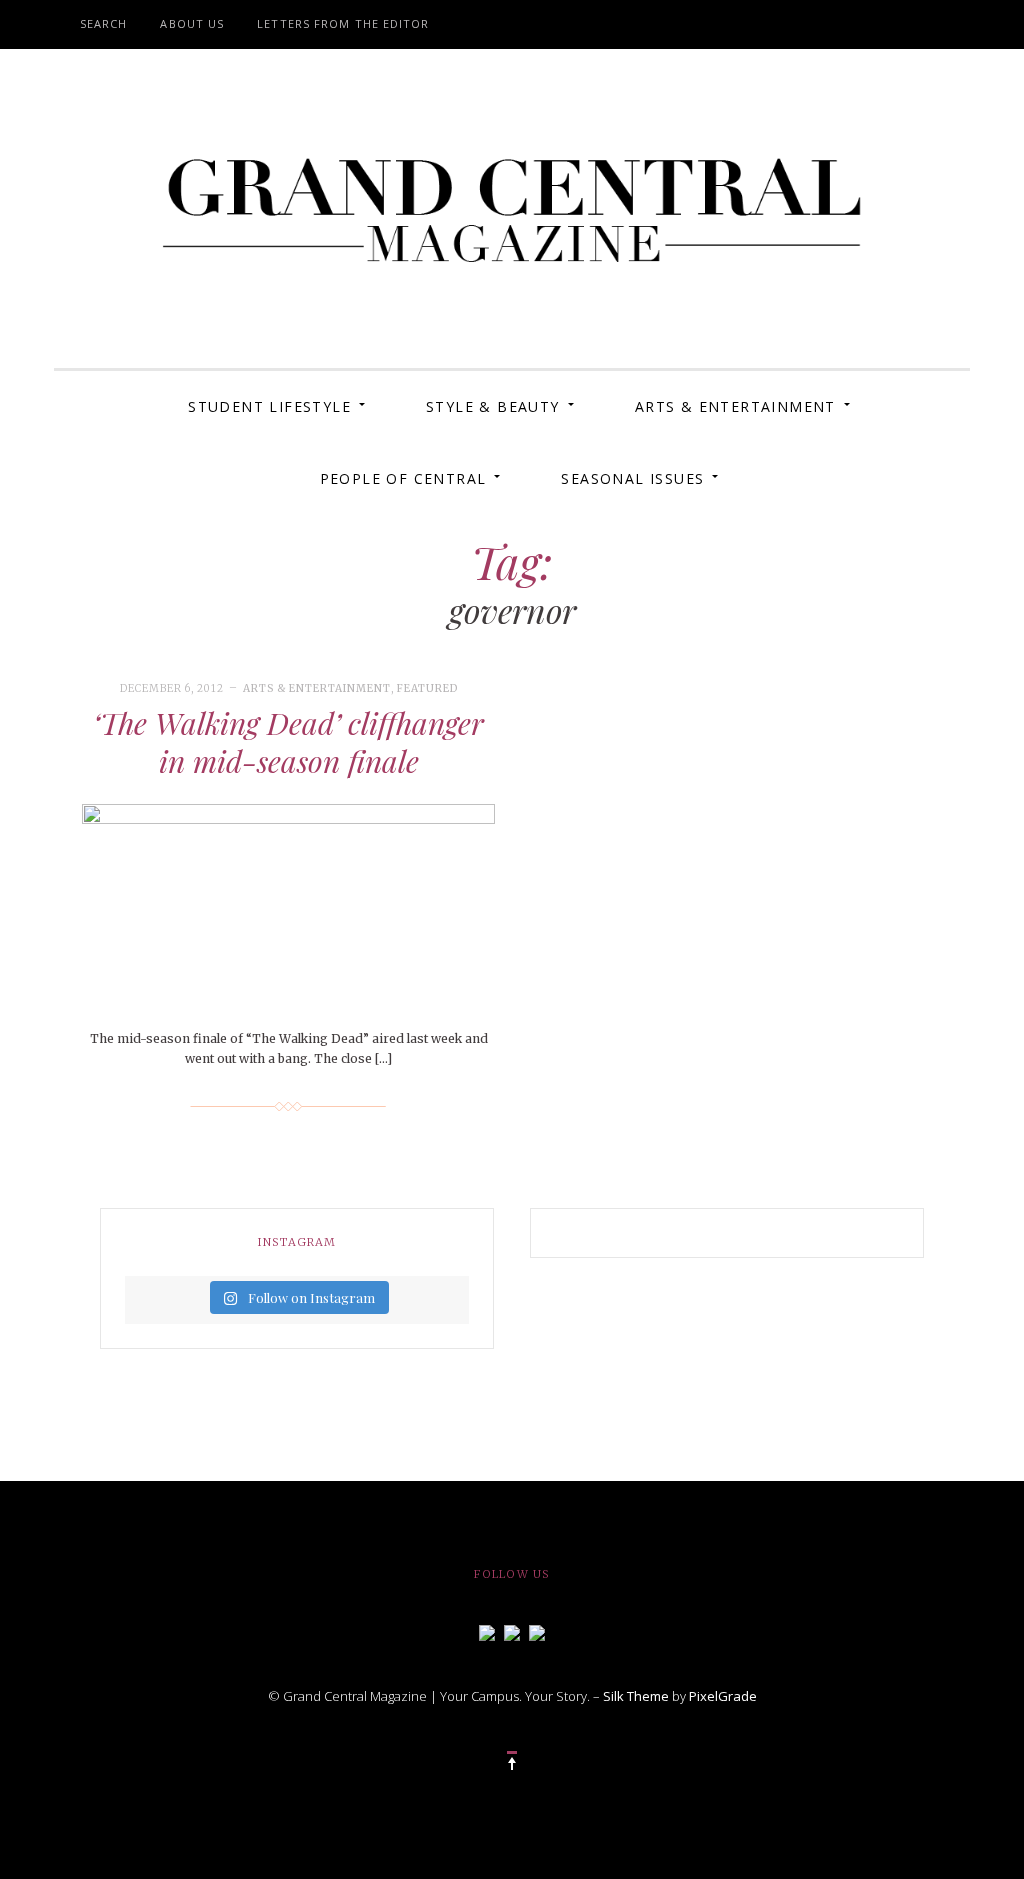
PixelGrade (723, 1696)
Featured (427, 688)
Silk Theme (636, 1696)
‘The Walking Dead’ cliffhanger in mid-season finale (288, 742)
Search (104, 23)
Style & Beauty (493, 406)
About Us (192, 23)
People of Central (403, 478)
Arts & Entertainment (735, 406)
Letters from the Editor (343, 23)
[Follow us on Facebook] (487, 1631)
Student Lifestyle (269, 406)
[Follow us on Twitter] (512, 1631)
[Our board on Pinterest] (537, 1631)
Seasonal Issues (632, 478)
